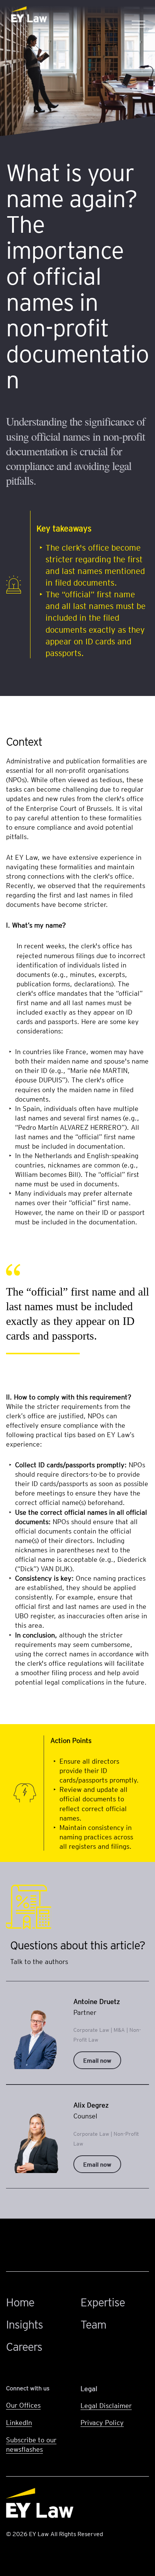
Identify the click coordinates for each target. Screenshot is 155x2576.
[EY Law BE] (30, 15)
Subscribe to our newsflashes (31, 2444)
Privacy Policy (102, 2422)
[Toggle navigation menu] (138, 14)
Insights (24, 2324)
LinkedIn (19, 2422)
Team (93, 2324)
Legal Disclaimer (106, 2405)
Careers (24, 2346)
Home (20, 2302)
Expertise (103, 2302)
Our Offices (23, 2405)
